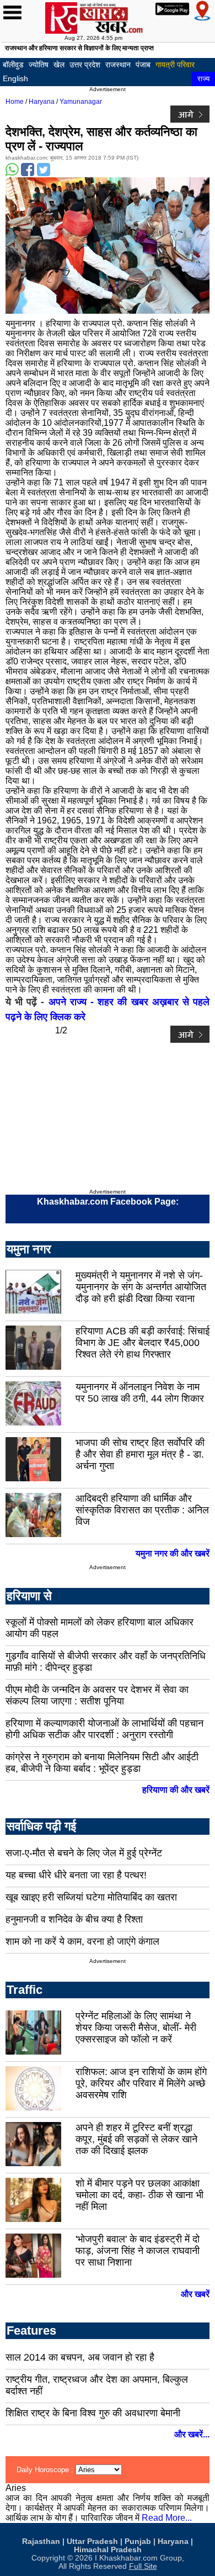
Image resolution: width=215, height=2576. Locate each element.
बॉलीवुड (13, 65)
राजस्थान (118, 65)
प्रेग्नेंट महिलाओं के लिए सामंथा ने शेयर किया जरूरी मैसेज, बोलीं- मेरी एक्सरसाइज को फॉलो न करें (136, 2028)
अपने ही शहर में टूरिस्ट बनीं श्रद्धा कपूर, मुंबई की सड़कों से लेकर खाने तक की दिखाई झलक (136, 2139)
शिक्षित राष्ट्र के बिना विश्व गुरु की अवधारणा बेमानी (93, 2413)
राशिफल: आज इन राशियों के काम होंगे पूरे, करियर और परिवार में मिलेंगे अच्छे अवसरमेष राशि (141, 2083)
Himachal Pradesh (108, 2550)
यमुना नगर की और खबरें (173, 1553)
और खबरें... (192, 2434)
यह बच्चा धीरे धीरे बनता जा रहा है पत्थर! (76, 1875)
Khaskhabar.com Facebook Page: (108, 1202)
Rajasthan (41, 2541)
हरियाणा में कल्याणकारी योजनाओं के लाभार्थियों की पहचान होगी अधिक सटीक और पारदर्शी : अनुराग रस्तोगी (104, 1729)
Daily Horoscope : (46, 2470)
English (15, 78)
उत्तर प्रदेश (85, 65)
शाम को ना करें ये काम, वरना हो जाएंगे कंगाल (82, 1941)
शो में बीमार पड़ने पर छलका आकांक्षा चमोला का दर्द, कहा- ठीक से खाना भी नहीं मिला (139, 2195)
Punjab (138, 2541)
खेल (59, 65)
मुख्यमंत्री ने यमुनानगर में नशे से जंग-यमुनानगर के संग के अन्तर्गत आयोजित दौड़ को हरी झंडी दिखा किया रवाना (141, 1287)
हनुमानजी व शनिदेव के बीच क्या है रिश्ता (74, 1919)
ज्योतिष (39, 65)
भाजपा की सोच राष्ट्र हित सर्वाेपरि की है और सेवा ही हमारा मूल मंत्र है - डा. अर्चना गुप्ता (140, 1454)
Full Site (143, 2566)
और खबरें (195, 2294)
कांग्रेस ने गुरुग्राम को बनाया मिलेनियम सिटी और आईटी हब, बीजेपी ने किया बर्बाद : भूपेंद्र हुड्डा (102, 1763)
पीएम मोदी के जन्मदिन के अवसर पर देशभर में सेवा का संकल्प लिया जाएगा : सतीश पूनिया (97, 1695)
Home (15, 102)
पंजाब (143, 65)
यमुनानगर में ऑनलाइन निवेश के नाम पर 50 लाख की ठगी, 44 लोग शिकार (140, 1393)
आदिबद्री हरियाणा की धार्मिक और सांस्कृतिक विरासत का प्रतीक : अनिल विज (142, 1510)
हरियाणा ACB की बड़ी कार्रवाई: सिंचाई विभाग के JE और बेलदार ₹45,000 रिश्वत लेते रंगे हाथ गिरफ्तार (143, 1343)
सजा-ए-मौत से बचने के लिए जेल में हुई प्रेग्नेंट (84, 1853)
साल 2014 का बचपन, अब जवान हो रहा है (80, 2357)
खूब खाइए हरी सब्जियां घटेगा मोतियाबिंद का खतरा (91, 1897)
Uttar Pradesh (92, 2541)
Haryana (42, 102)
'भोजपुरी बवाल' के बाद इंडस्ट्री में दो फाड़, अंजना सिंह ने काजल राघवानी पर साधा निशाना (138, 2251)
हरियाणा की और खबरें (176, 1790)
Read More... (167, 2518)
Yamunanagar (81, 102)
